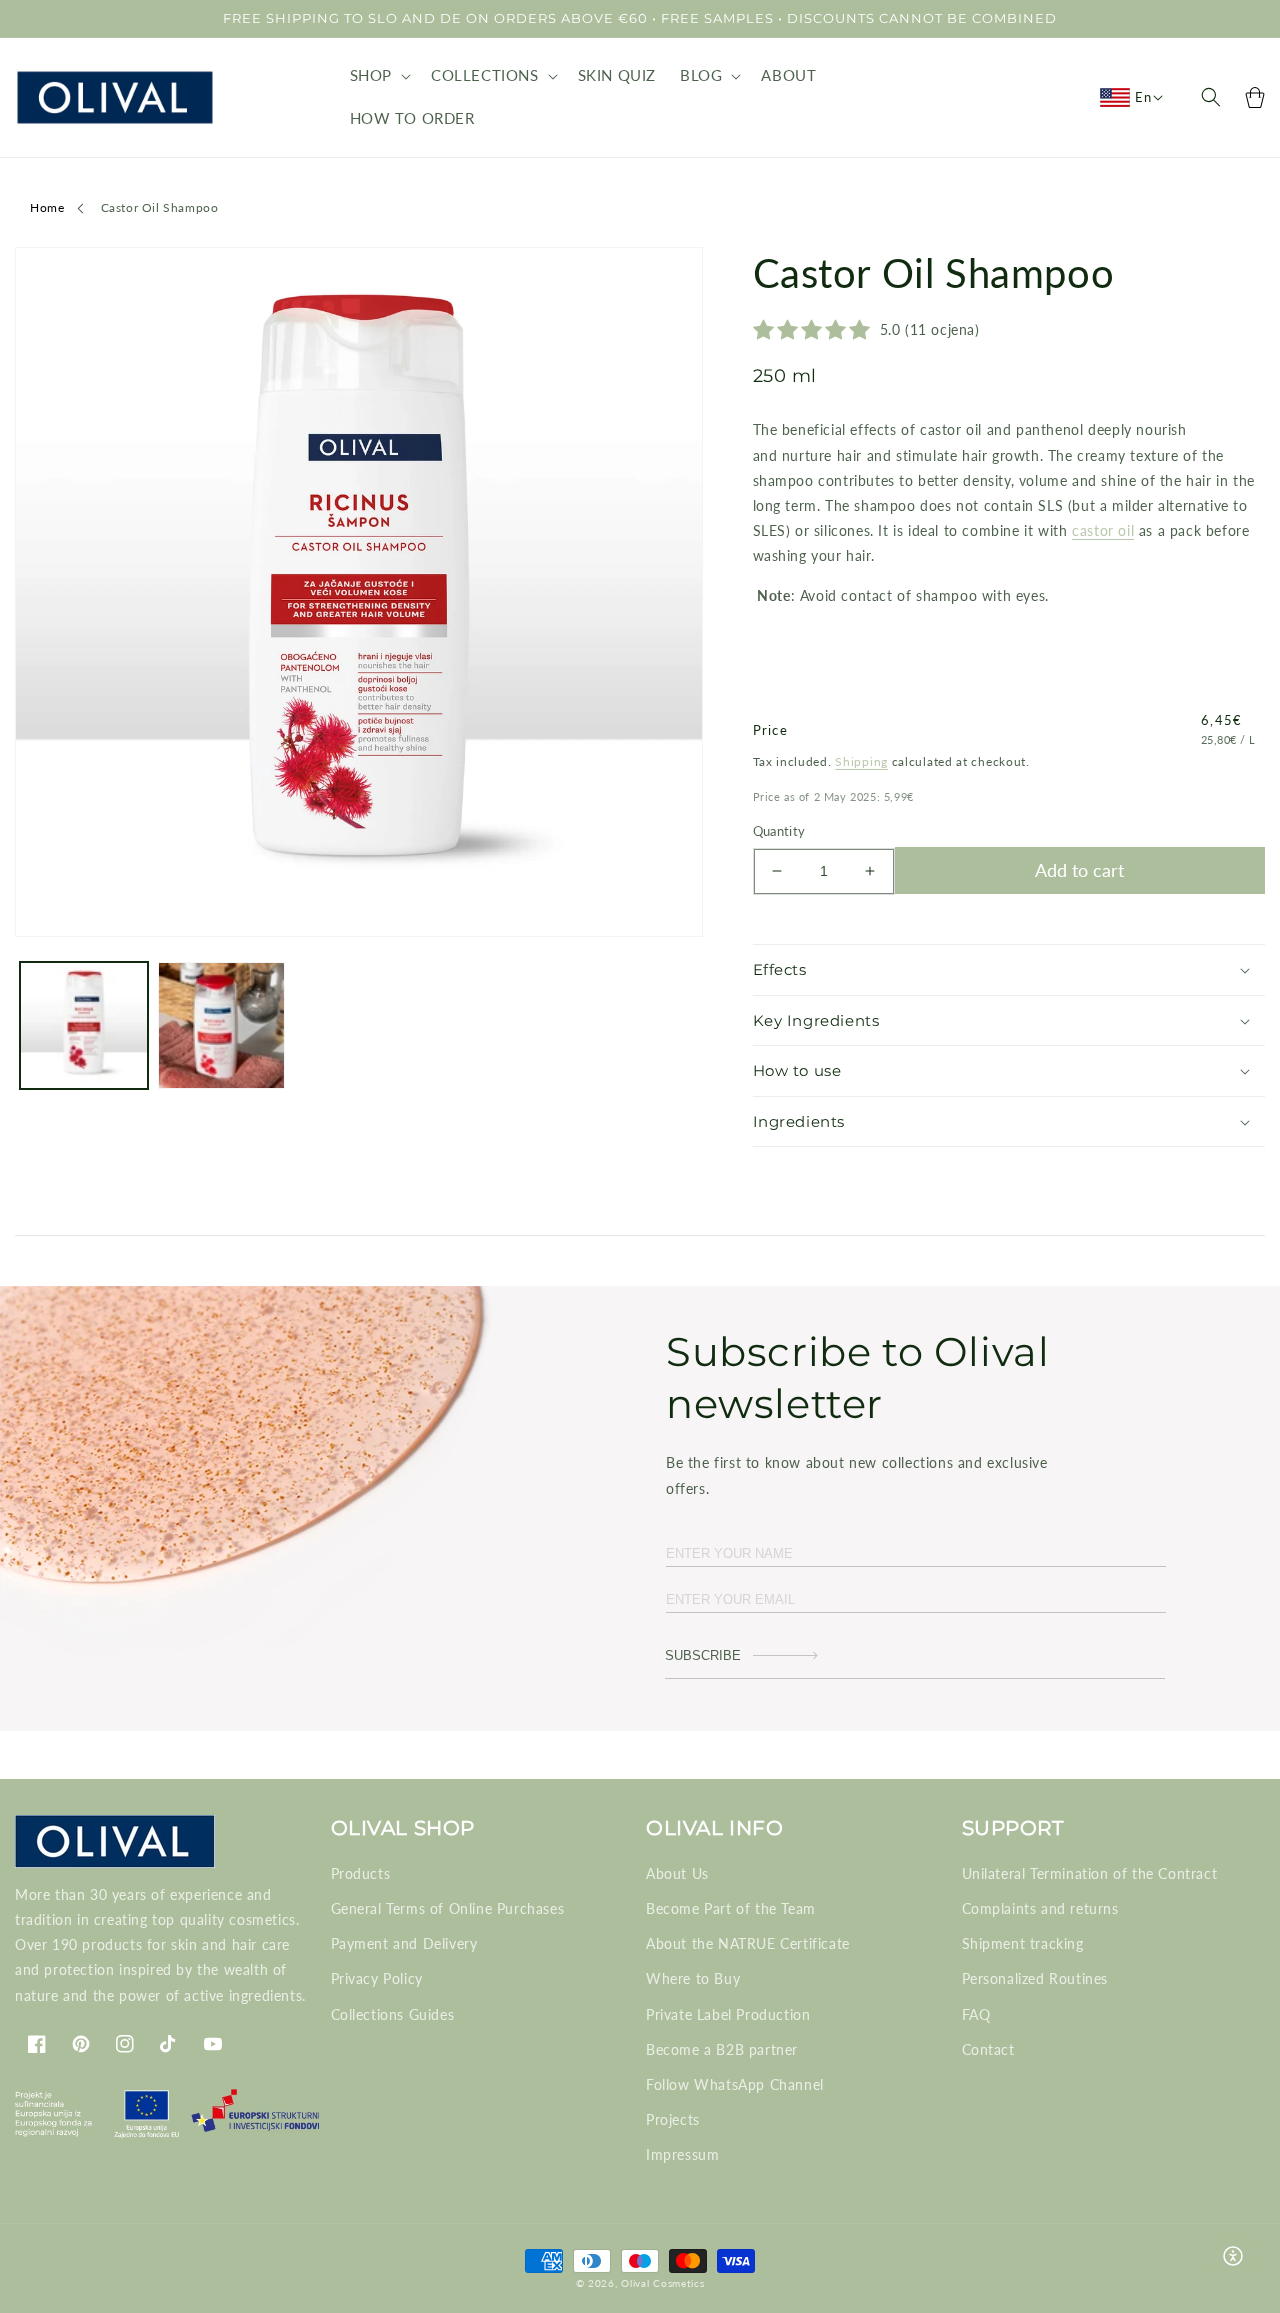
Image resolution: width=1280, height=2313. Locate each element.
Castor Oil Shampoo (160, 207)
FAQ (976, 2014)
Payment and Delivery (404, 1943)
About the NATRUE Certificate (748, 1943)
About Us (677, 1873)
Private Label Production (728, 2014)
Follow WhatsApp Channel (735, 2084)
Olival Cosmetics (662, 2283)
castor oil (1103, 530)
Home (47, 207)
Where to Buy (693, 1978)
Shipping (861, 761)
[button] (378, 76)
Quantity (779, 831)
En (1143, 97)
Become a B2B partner (722, 2049)
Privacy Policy (377, 1978)
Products (361, 1873)
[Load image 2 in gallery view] (222, 1026)
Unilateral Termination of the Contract (1090, 1873)
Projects (673, 2119)
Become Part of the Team (731, 1908)
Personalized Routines (1035, 1978)
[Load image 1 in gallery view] (84, 1026)
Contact (988, 2049)
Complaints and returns (1040, 1908)
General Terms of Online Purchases (448, 1908)
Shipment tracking (1023, 1943)
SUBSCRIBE (703, 1655)
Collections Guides (393, 2014)
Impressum (682, 2154)
